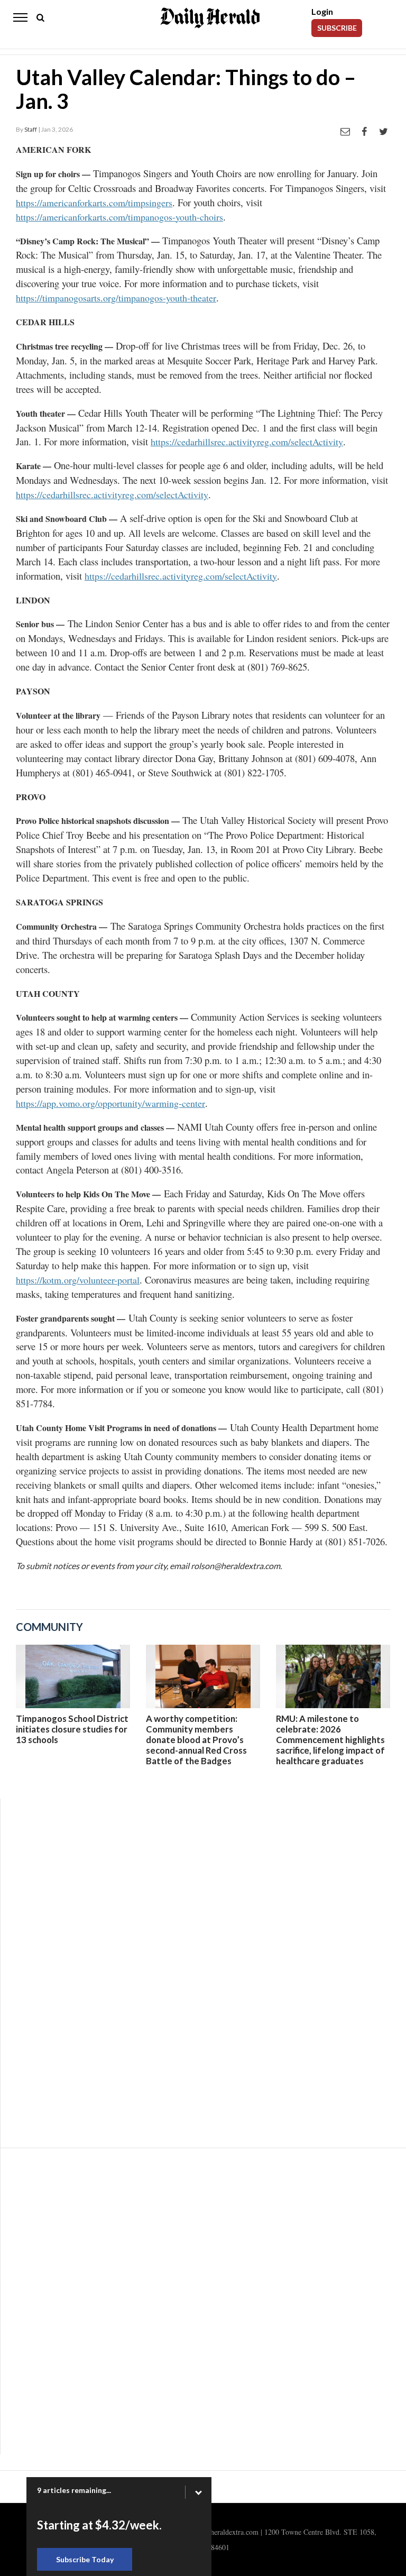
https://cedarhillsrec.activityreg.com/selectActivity (247, 442)
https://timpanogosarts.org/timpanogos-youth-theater (116, 298)
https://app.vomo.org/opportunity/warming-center (110, 1103)
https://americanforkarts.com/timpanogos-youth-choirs (119, 217)
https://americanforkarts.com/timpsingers (94, 203)
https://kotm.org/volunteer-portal (78, 1280)
